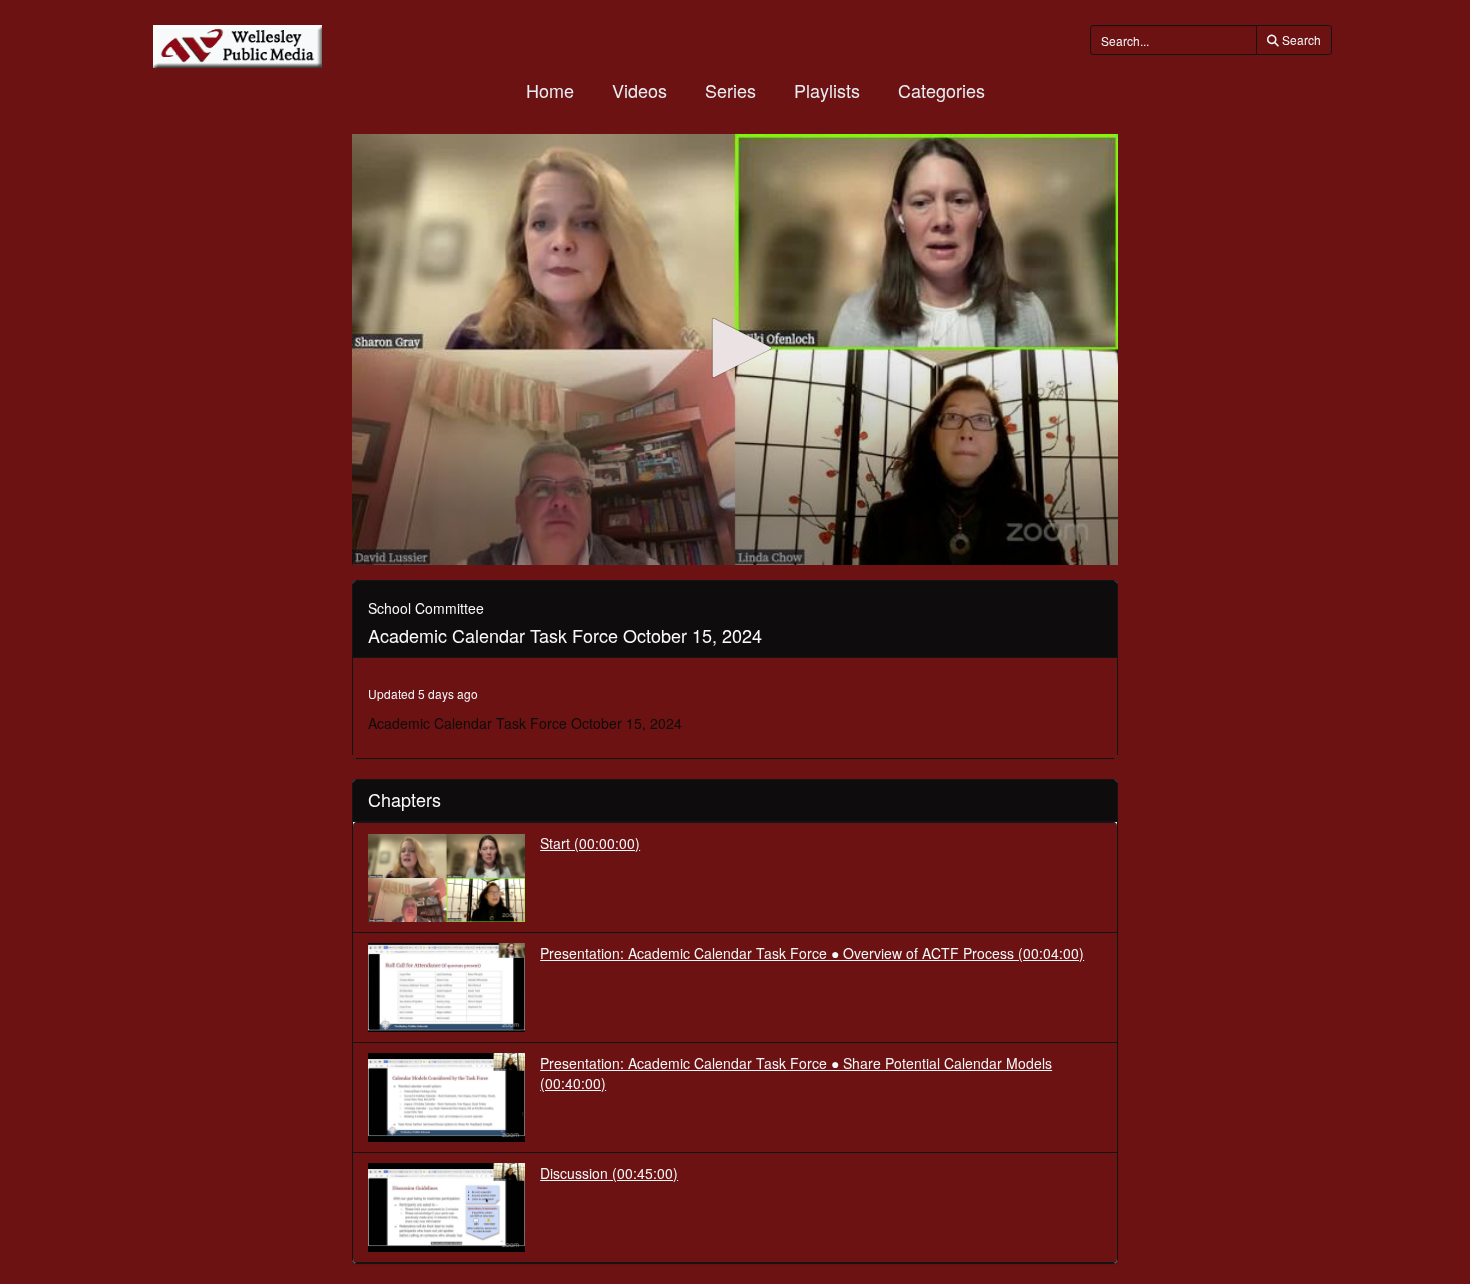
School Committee (426, 608)
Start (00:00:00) (590, 843)
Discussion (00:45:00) (609, 1173)
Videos (639, 90)
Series (730, 90)
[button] (735, 348)
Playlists (827, 90)
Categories (941, 90)
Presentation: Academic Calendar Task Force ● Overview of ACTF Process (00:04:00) (812, 953)
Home (550, 90)
